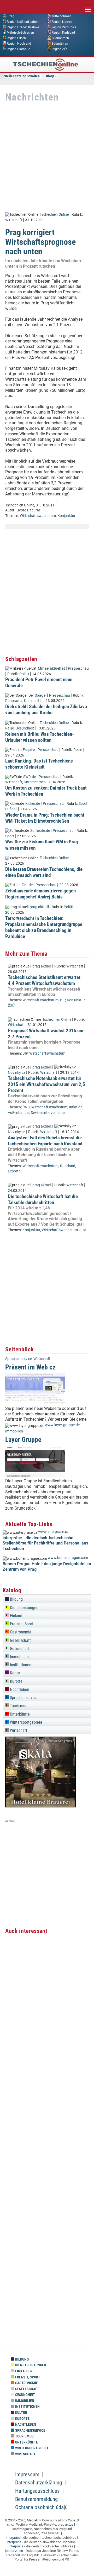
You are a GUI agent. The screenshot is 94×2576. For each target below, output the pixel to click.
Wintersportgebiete (26, 1722)
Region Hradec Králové (23, 27)
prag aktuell (39, 907)
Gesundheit (25, 728)
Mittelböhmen (61, 16)
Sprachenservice (19, 1359)
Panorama (14, 701)
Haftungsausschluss (37, 2491)
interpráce (13, 2538)
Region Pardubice (64, 27)
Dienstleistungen (24, 1608)
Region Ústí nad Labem (23, 22)
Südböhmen (60, 38)
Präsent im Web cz (30, 1367)
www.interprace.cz (53, 1532)
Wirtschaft (14, 220)
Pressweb (49, 2555)
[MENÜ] (88, 6)
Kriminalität (33, 701)
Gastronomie (20, 1632)
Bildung (16, 1599)
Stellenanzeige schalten (22, 76)
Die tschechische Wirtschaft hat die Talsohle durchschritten (43, 1199)
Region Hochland (19, 44)
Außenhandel (19, 1113)
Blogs (50, 76)
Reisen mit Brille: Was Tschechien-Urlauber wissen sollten (40, 737)
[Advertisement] (47, 157)
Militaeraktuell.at (51, 668)
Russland (68, 1166)
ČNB (26, 1107)
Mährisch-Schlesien (20, 33)
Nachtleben (19, 1689)
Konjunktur (66, 516)
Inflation (76, 1107)
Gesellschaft (20, 1640)
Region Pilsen (16, 38)
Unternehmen (35, 782)
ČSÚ (11, 1006)
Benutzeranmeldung (36, 2499)
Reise (10, 728)
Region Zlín (60, 49)
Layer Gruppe (23, 1440)
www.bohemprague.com (68, 1558)
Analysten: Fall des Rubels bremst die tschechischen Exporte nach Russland (45, 1141)
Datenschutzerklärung (39, 2483)
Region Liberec (62, 22)
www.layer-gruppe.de (62, 1425)
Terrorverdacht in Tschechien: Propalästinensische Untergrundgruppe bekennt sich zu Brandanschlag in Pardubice (44, 927)
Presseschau (78, 668)
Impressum (27, 2474)
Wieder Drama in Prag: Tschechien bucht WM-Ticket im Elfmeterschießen (45, 818)
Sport (83, 804)
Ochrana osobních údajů (41, 2507)
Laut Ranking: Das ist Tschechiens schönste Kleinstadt (39, 764)
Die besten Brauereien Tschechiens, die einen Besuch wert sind (44, 872)
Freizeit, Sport (21, 1624)
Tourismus (18, 1706)
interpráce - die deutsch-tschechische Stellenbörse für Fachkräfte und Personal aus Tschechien (45, 1543)
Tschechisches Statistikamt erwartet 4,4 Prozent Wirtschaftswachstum (44, 980)
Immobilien (14, 1431)
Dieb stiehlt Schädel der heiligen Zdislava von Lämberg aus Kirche (46, 710)
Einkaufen (18, 1616)
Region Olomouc (18, 49)
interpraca (16, 2546)
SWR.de (30, 777)
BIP (63, 1000)
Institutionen (20, 1665)
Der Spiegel (37, 695)
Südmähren (60, 44)
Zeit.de (27, 885)
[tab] (47, 1598)
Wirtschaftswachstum (38, 516)
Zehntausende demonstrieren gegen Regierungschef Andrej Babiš (40, 894)
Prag (11, 16)
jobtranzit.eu (14, 2551)
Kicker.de (33, 804)
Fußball (11, 809)
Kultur (14, 1673)
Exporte (14, 1171)
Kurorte (16, 1681)
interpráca (14, 2542)
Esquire (29, 750)
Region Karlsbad (63, 33)
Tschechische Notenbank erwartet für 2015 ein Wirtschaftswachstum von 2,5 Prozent (46, 1084)
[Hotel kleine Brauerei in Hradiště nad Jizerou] (40, 1806)
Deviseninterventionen (49, 1113)
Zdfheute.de (40, 831)
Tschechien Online (54, 215)
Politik (24, 674)
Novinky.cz (17, 1073)
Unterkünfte (19, 1714)
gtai (83, 1230)
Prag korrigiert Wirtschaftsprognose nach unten (40, 242)
